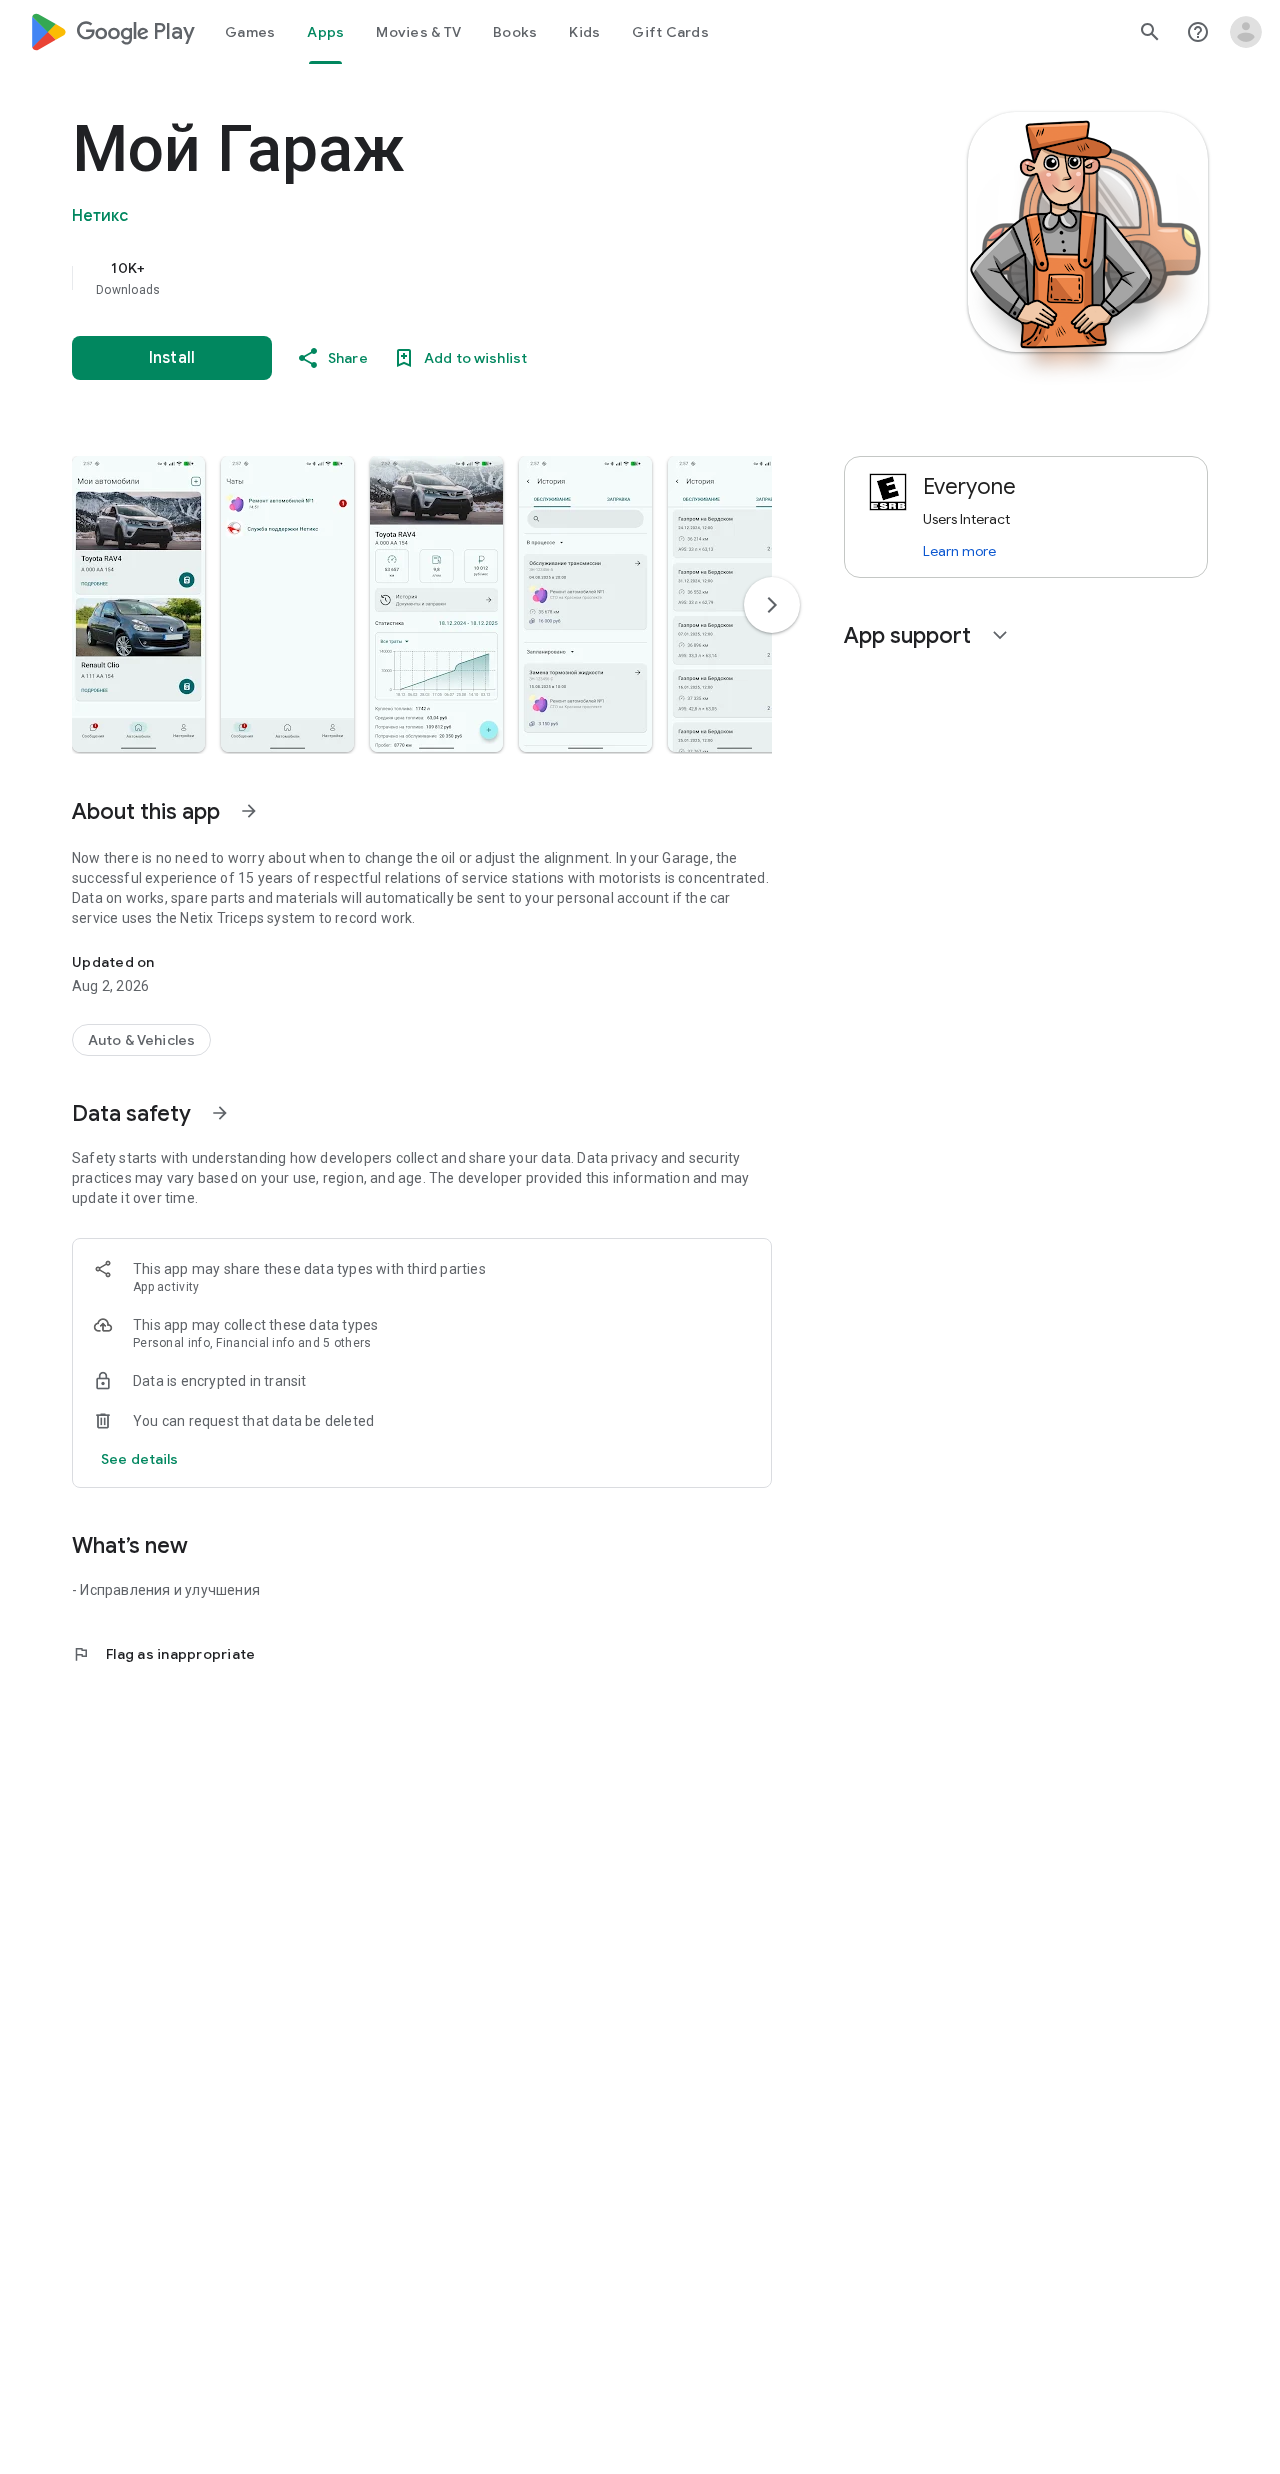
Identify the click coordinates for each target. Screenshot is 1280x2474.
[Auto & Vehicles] (141, 1040)
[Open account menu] (1246, 32)
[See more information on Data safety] (220, 1113)
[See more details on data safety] (140, 1459)
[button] (138, 604)
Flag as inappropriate (163, 1654)
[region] (472, 278)
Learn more (959, 551)
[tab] (250, 32)
